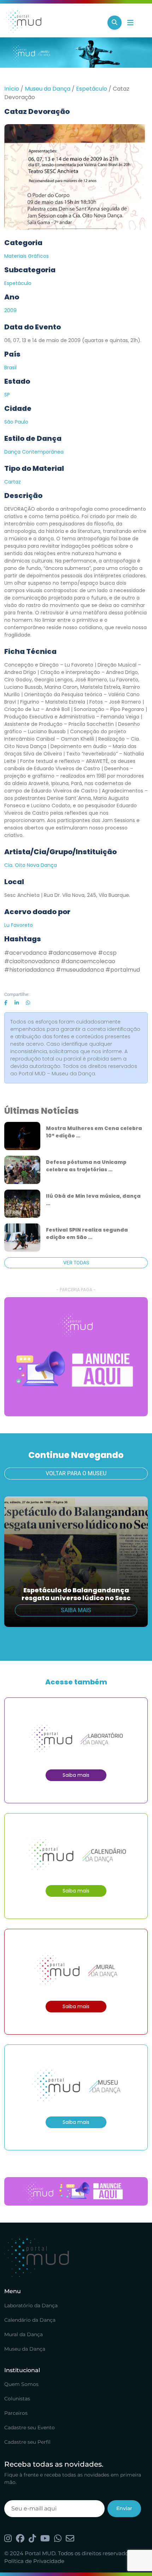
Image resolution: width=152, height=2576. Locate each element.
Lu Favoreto (19, 925)
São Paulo (16, 422)
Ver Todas (76, 1263)
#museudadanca (80, 970)
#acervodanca (25, 953)
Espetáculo (92, 89)
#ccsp (107, 953)
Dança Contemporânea (34, 452)
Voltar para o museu (76, 1473)
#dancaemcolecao (88, 961)
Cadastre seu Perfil (27, 2442)
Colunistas (17, 2399)
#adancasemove (72, 953)
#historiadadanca (29, 970)
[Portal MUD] (53, 23)
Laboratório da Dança (31, 2305)
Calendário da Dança (30, 2320)
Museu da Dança (48, 89)
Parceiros (16, 2413)
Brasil (10, 367)
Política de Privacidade (34, 2561)
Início (12, 89)
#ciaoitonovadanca (32, 961)
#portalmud (123, 970)
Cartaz (13, 482)
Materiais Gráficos (27, 256)
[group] (76, 1357)
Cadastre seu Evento (30, 2428)
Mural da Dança (24, 2334)
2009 (10, 310)
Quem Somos (21, 2384)
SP (7, 395)
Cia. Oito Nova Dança (31, 865)
